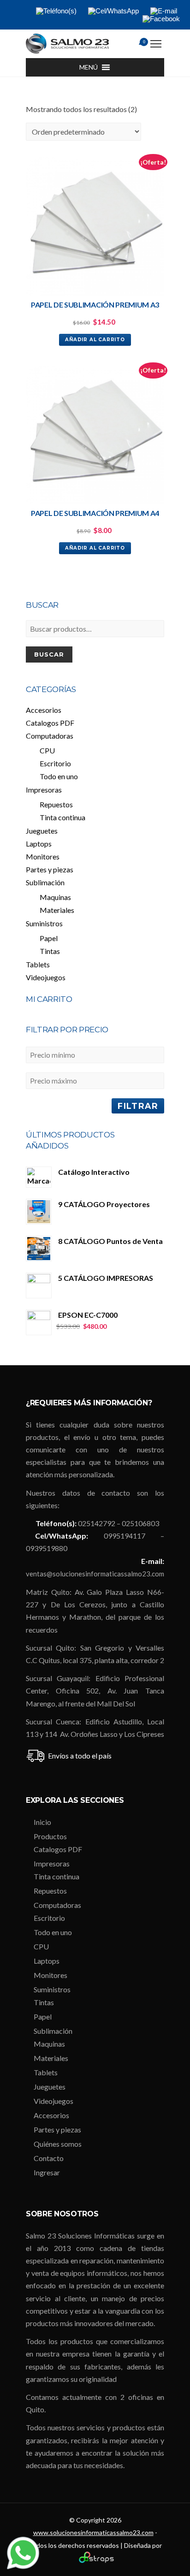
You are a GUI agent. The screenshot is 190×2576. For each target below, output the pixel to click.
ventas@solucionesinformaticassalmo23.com (95, 1574)
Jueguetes (42, 831)
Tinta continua (62, 817)
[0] (132, 45)
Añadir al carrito (95, 340)
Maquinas (55, 897)
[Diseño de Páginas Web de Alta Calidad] (95, 2561)
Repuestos (56, 804)
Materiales (57, 910)
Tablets (38, 964)
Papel (49, 938)
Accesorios (44, 710)
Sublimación (45, 882)
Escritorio (55, 763)
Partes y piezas (50, 869)
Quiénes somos (58, 2144)
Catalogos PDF (50, 723)
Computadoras (50, 736)
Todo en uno (59, 776)
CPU (47, 750)
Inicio (42, 1822)
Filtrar (138, 1106)
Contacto (49, 2158)
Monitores (43, 856)
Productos (50, 1836)
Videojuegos (46, 977)
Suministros (44, 923)
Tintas (50, 951)
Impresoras (44, 790)
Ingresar (47, 2172)
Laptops (39, 844)
